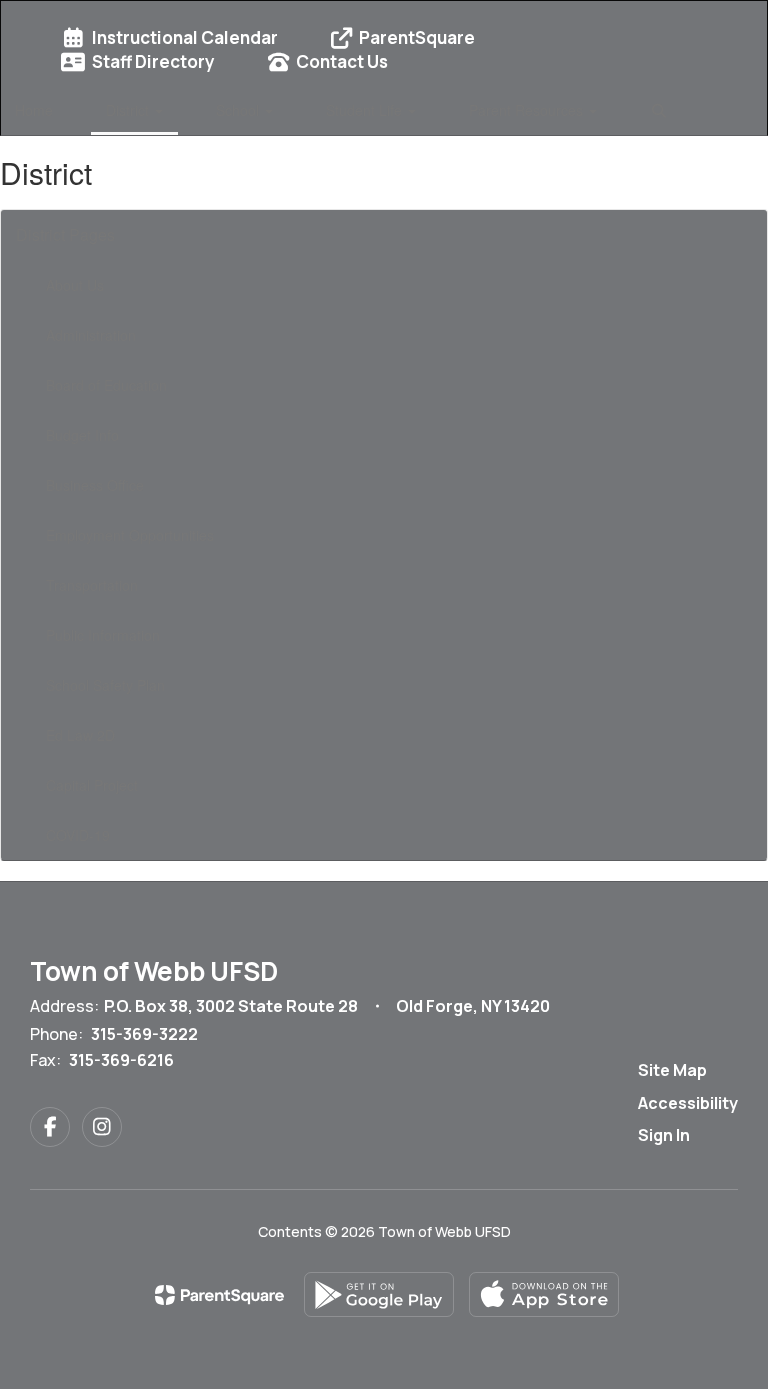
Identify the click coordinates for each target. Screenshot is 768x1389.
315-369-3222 (144, 1034)
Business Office (95, 485)
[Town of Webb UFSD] (384, 13)
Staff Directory (153, 61)
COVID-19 (78, 835)
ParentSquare (417, 37)
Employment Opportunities (130, 535)
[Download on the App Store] (544, 1294)
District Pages (65, 234)
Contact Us (342, 61)
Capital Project (92, 785)
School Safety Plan (105, 685)
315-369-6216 (121, 1060)
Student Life (366, 110)
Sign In (664, 1135)
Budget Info (82, 435)
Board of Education (106, 385)
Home (34, 110)
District (129, 110)
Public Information (103, 635)
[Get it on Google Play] (379, 1294)
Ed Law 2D (80, 735)
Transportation (92, 585)
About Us (75, 285)
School (239, 110)
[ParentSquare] (219, 1295)
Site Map (672, 1070)
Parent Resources (528, 110)
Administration (91, 335)
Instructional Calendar (185, 37)
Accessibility (688, 1103)
